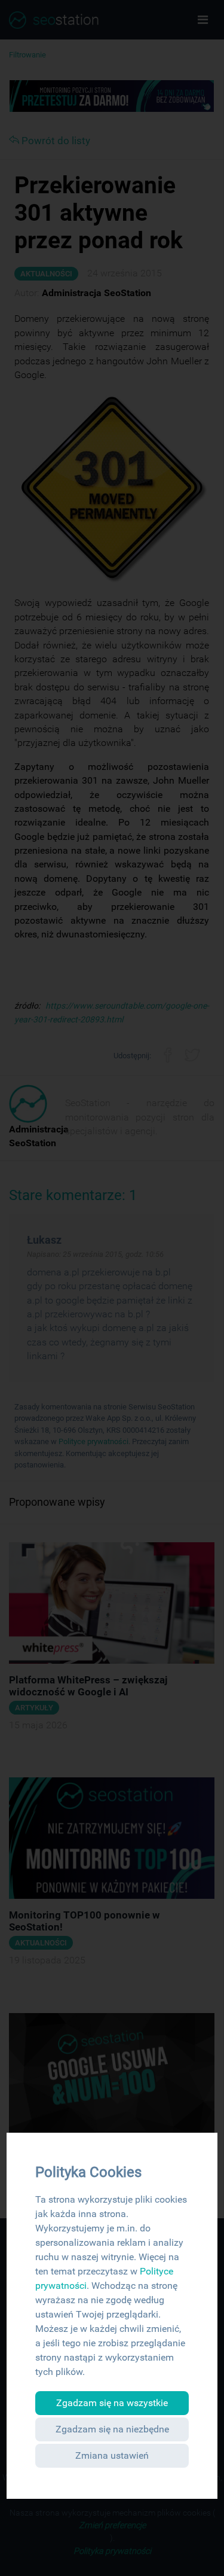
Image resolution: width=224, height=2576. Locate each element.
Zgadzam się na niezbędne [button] (112, 2429)
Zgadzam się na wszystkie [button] (112, 2403)
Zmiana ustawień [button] (112, 2455)
